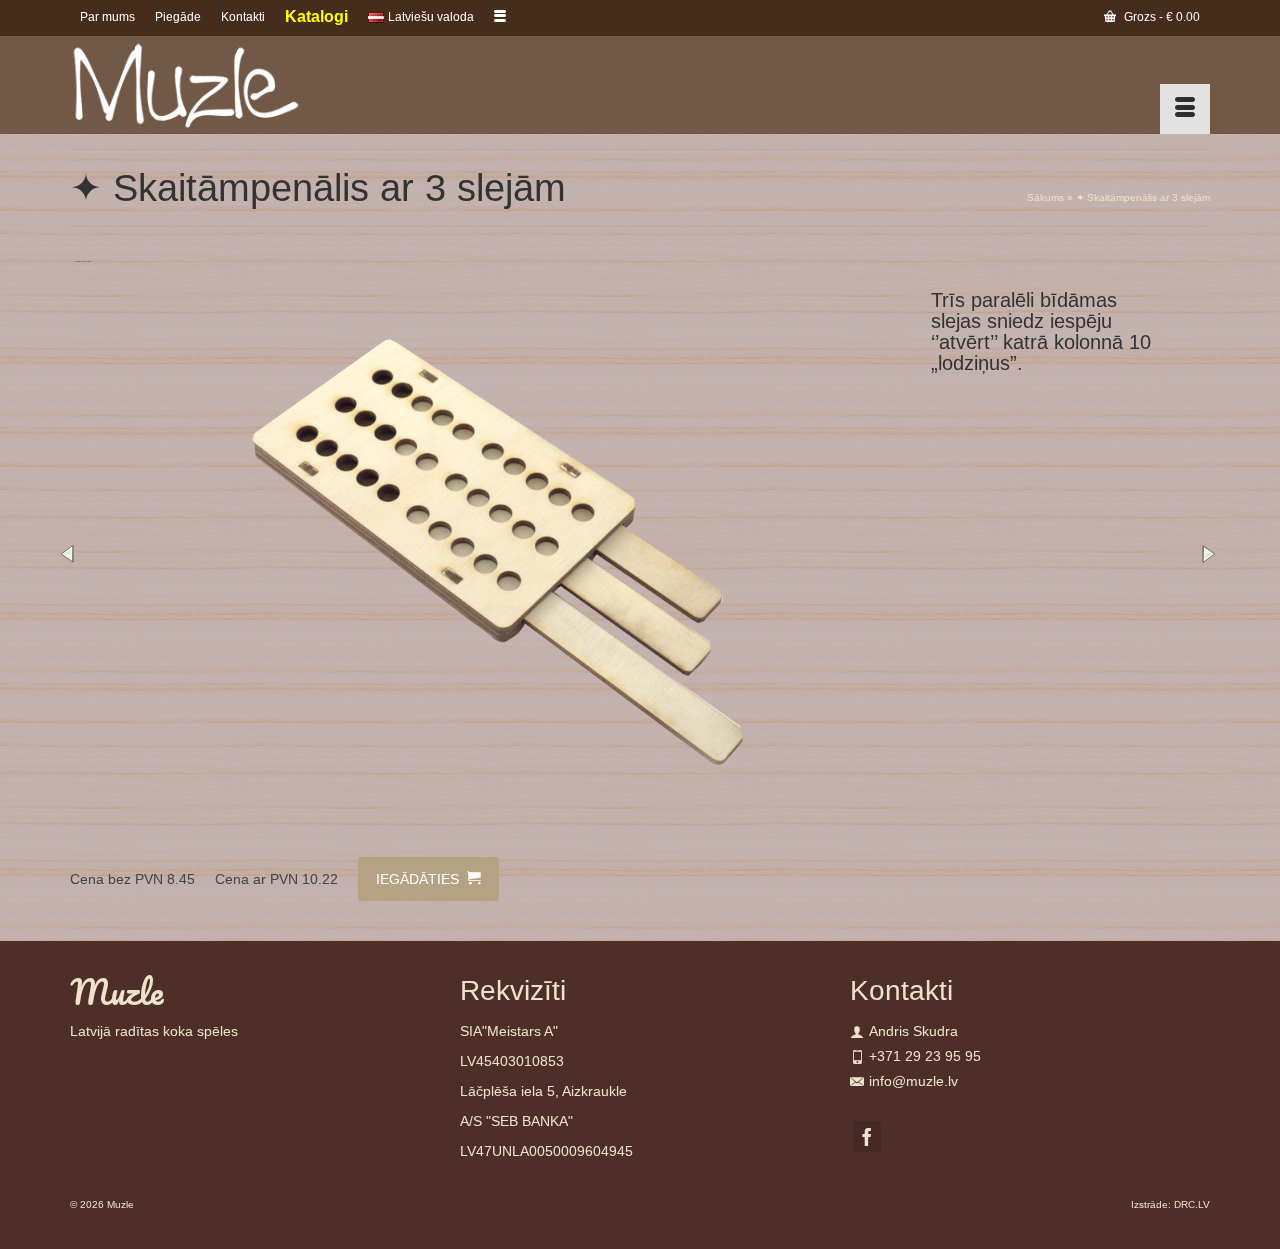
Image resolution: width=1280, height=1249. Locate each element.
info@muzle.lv (913, 1081)
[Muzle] (250, 85)
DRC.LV (1192, 1204)
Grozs (1160, 17)
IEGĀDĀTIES (419, 879)
